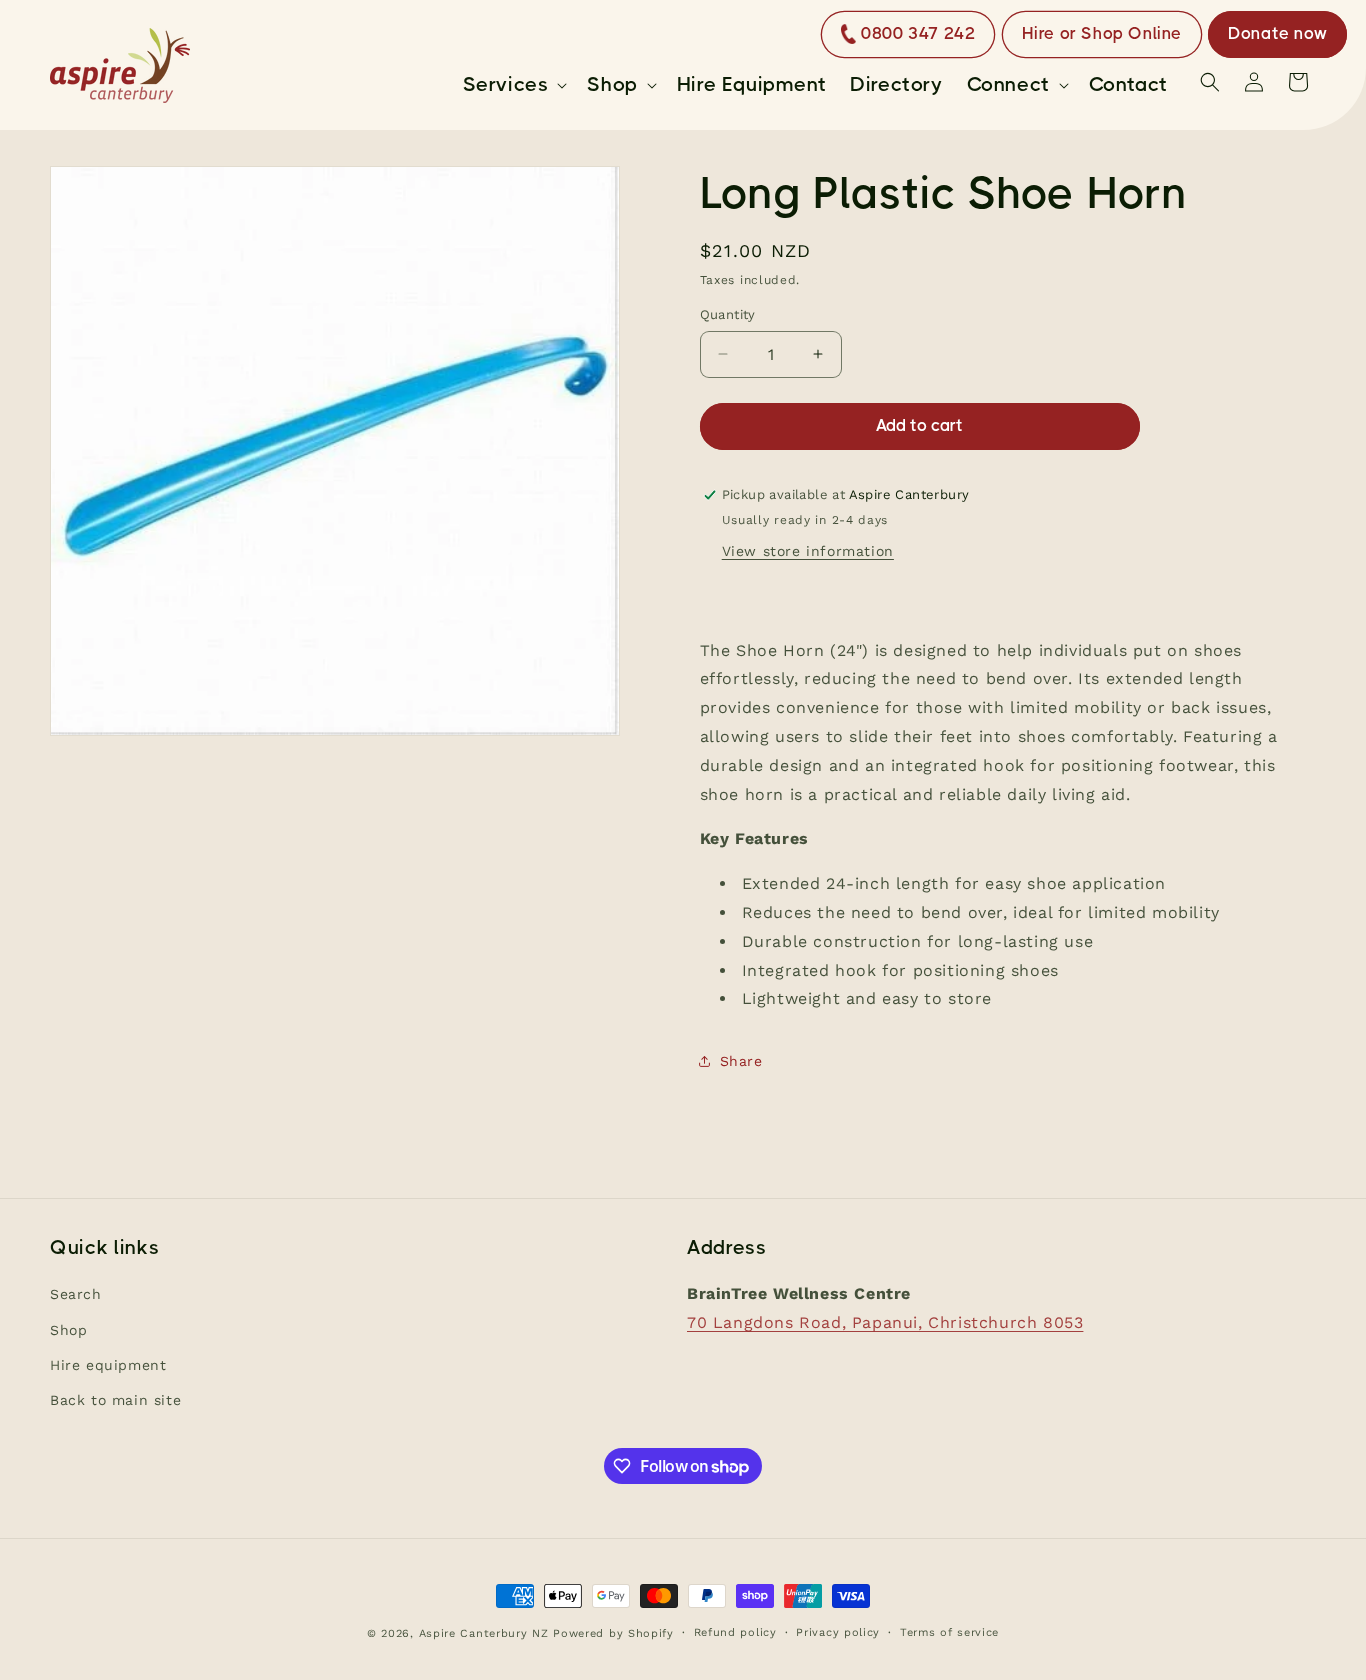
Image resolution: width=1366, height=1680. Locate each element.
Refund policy (735, 1632)
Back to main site (115, 1400)
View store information (808, 551)
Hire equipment (108, 1365)
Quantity (728, 314)
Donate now (1277, 33)
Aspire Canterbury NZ (484, 1633)
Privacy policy (838, 1632)
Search (76, 1295)
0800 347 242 (918, 33)
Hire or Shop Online (1102, 33)
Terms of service (949, 1632)
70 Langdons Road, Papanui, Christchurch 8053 (885, 1322)
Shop (68, 1330)
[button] (513, 85)
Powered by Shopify (613, 1633)
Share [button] (741, 1061)
